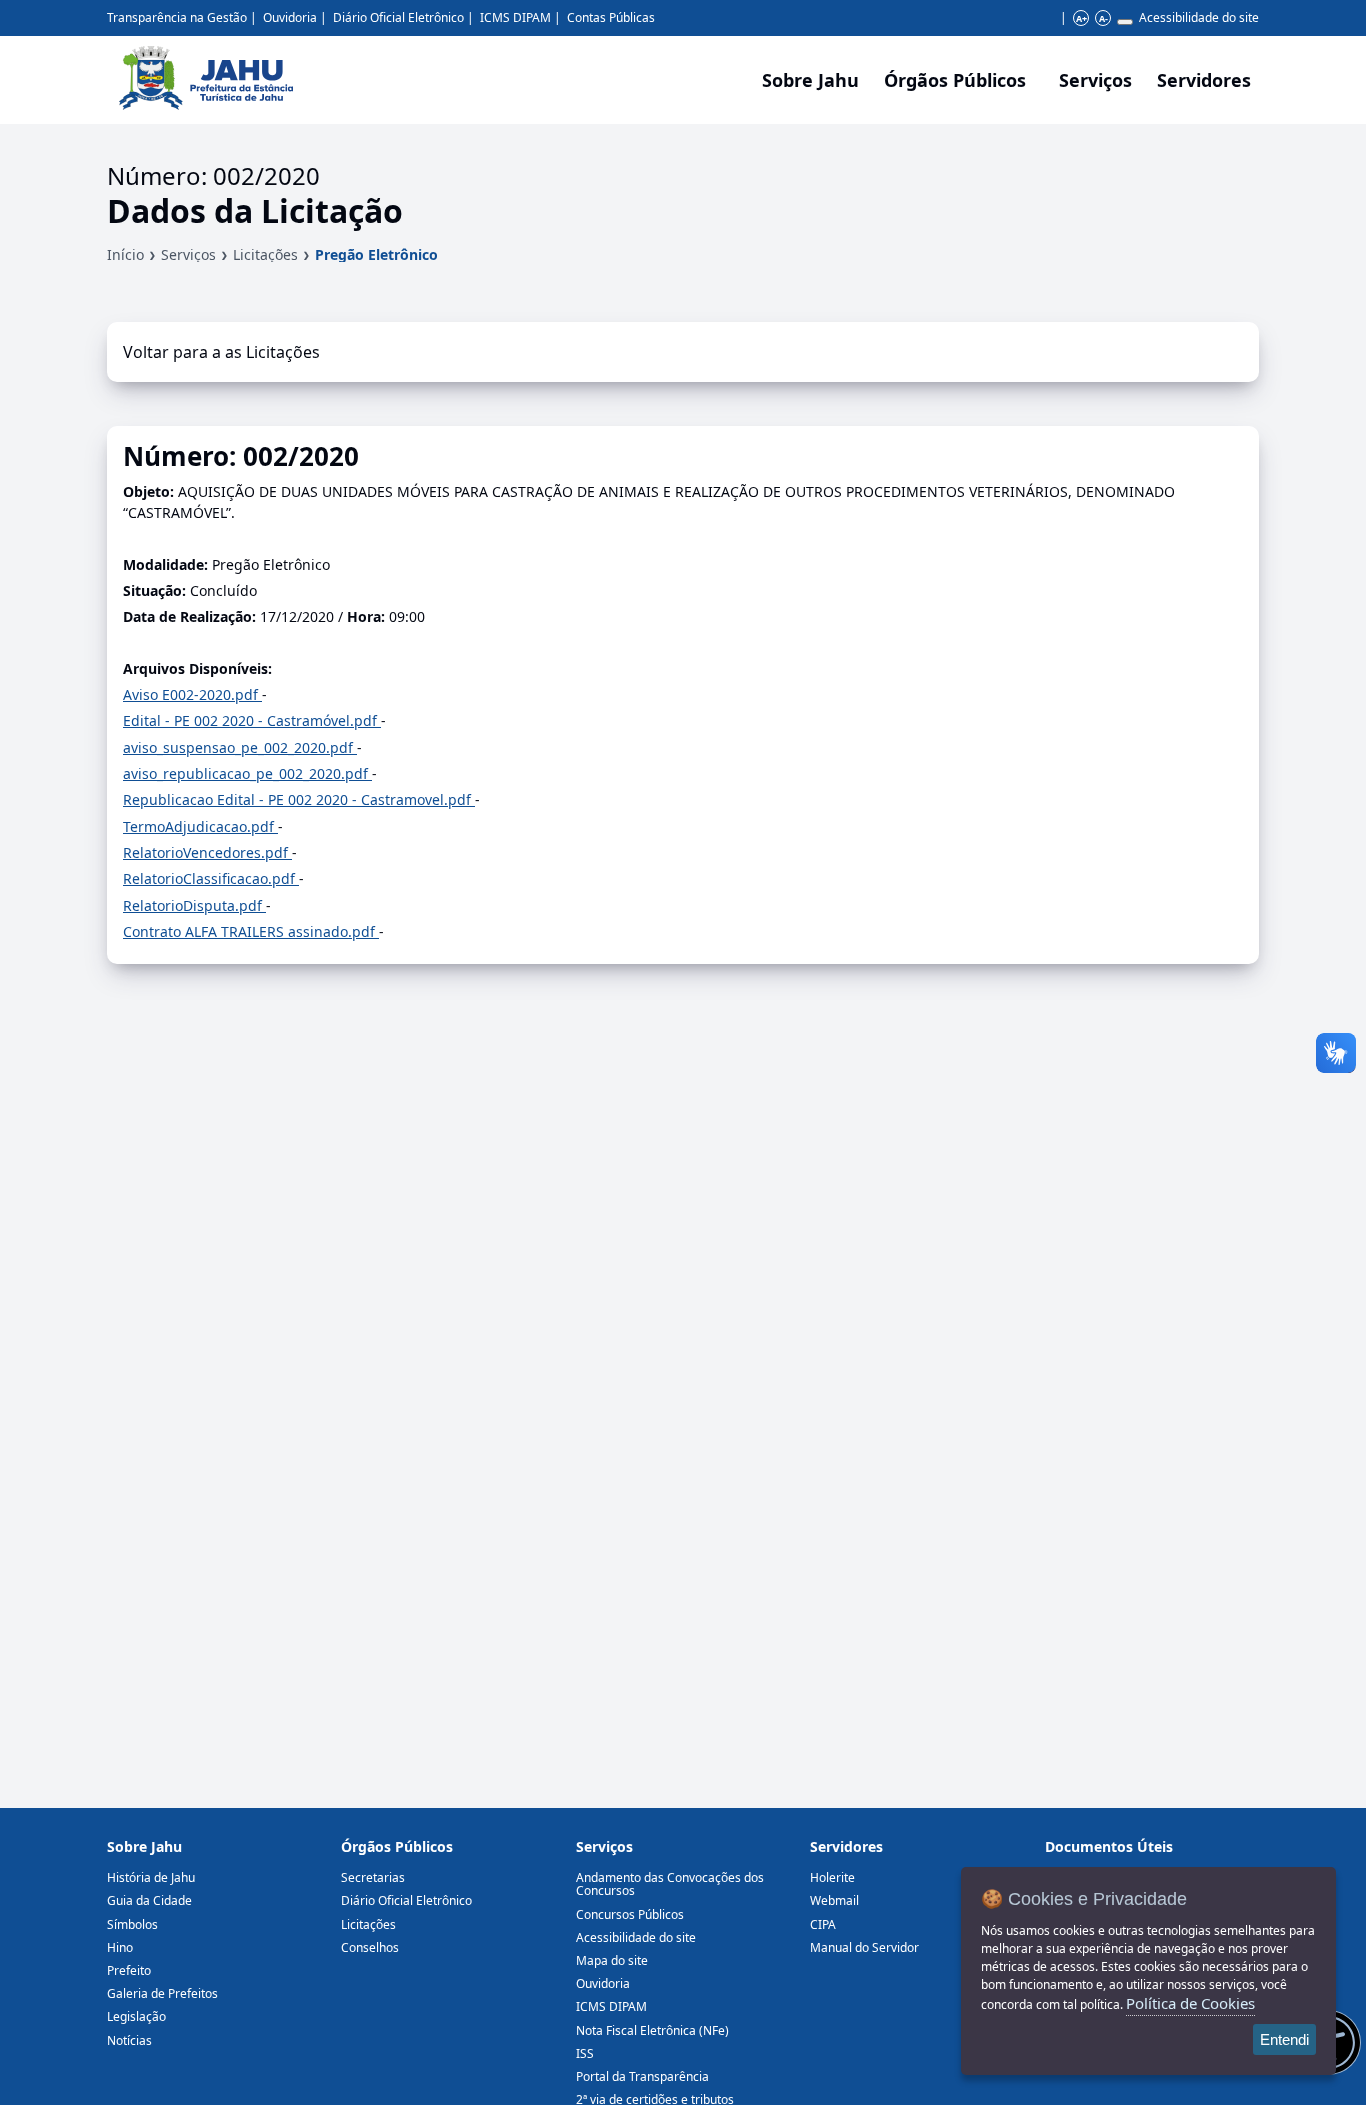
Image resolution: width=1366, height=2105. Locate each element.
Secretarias (373, 1877)
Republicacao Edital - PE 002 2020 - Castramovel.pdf (299, 799)
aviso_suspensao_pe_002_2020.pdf (240, 747)
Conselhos (370, 1947)
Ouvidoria (290, 17)
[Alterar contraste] (1125, 22)
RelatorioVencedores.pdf (207, 852)
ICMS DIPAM (515, 17)
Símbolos (132, 1924)
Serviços (1095, 80)
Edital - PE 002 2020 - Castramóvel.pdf (252, 720)
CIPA (823, 1924)
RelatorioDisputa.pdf (194, 905)
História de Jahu (151, 1877)
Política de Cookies (1190, 2003)
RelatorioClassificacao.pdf (211, 878)
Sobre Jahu (810, 80)
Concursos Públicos (630, 1914)
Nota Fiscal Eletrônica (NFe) (652, 2030)
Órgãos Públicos (397, 1846)
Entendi (1284, 2039)
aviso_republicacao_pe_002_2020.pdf (247, 773)
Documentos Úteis (1109, 1846)
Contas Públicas (611, 17)
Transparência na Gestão (177, 17)
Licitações (265, 254)
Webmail (834, 1900)
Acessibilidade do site (1199, 17)
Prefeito (129, 1970)
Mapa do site (612, 1960)
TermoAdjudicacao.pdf (200, 826)
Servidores (846, 1846)
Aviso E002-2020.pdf (192, 694)
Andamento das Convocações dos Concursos (670, 1884)
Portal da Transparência (642, 2076)
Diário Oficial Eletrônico (398, 17)
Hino (120, 1947)
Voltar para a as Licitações (221, 352)
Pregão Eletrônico (376, 254)
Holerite (832, 1877)
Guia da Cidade (149, 1900)
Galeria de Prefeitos (162, 1993)
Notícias (129, 2040)
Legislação (136, 2016)
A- (1103, 18)
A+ (1081, 18)
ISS (585, 2053)
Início (125, 254)
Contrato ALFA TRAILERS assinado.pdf (251, 931)
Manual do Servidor (864, 1947)
